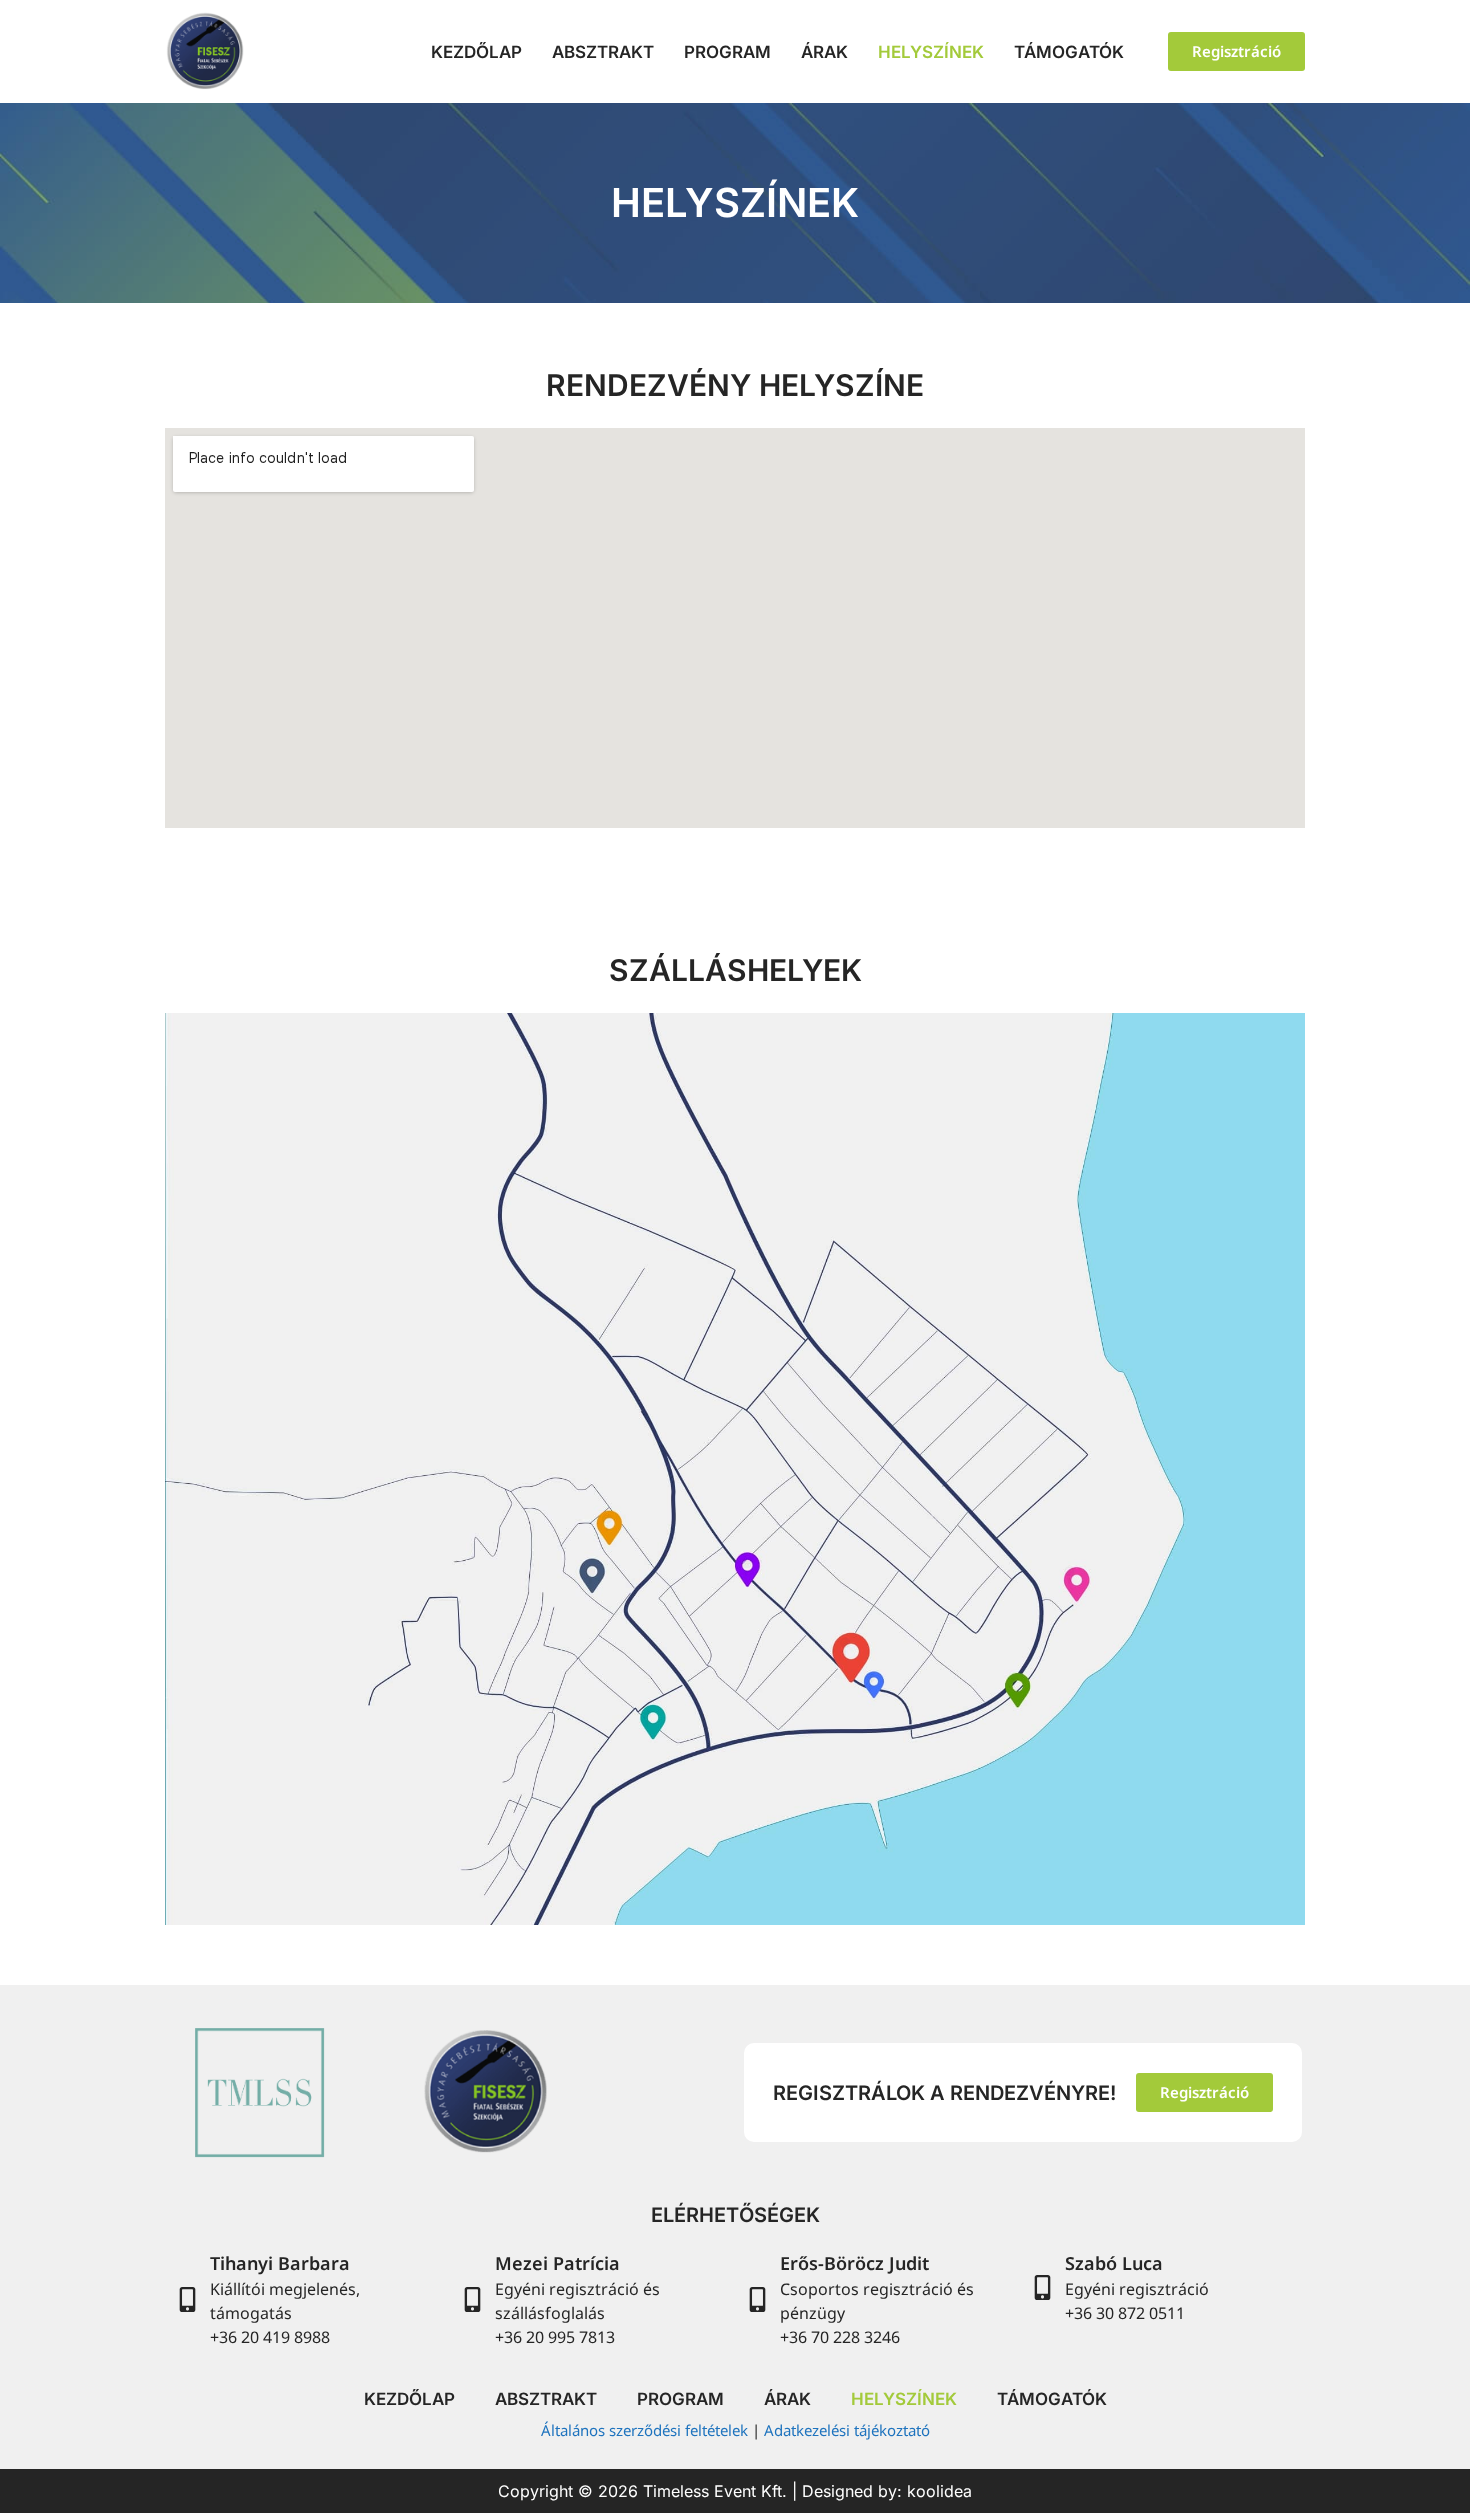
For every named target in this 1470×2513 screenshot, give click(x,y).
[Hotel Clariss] (646, 1717)
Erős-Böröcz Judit (854, 2263)
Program (727, 52)
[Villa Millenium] (590, 1575)
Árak (824, 52)
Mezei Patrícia (557, 2263)
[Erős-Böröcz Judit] (757, 2299)
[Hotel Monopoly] (1014, 1681)
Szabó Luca (1114, 2263)
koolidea (939, 2491)
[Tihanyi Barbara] (187, 2299)
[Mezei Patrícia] (472, 2299)
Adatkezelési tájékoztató (847, 2430)
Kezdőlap (476, 52)
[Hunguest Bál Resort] (845, 1646)
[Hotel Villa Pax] (870, 1681)
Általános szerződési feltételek (644, 2430)
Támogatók (1069, 52)
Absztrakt (603, 52)
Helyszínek (931, 52)
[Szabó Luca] (1042, 2287)
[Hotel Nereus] (1069, 1575)
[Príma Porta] (607, 1522)
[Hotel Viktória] (746, 1567)
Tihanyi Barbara (280, 2263)
